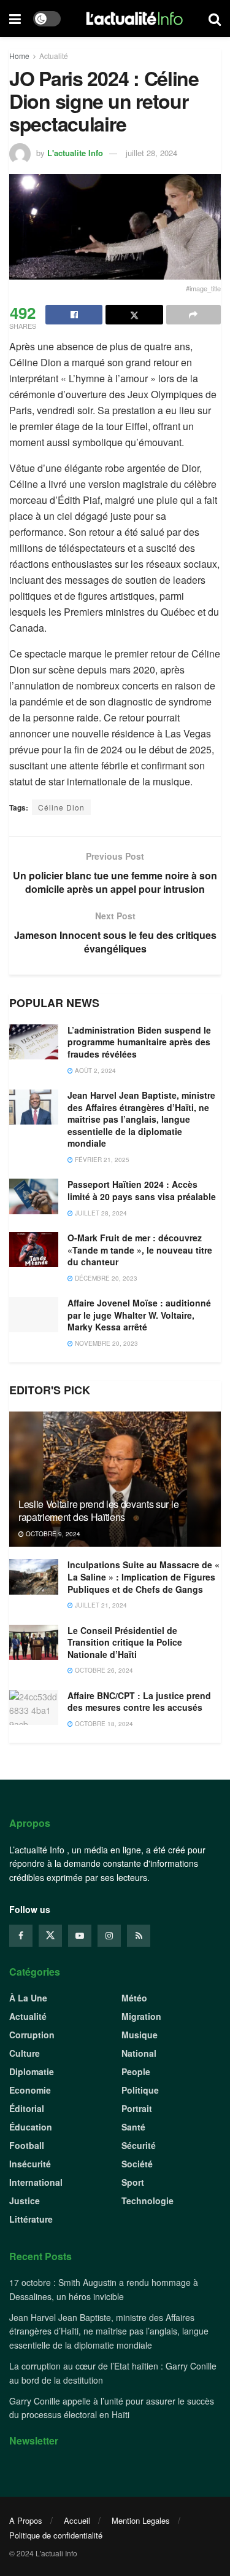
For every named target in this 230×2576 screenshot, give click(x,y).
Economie (30, 2090)
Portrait (137, 2108)
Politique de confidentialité (56, 2535)
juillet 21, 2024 (100, 1605)
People (136, 2071)
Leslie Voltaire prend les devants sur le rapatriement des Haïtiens (98, 1510)
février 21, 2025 (101, 1160)
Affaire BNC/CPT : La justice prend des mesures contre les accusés (139, 1702)
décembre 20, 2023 (105, 1278)
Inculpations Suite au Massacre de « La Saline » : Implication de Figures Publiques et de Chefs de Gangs (144, 1577)
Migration (141, 2016)
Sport (133, 2182)
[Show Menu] (15, 18)
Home (19, 56)
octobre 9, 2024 (52, 1534)
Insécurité (30, 2164)
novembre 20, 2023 (105, 1343)
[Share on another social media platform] (194, 315)
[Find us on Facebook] (21, 1936)
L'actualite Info (75, 153)
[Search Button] (215, 18)
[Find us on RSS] (139, 1936)
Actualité (54, 56)
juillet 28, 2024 (151, 153)
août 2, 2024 (94, 1070)
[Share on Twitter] (134, 315)
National (139, 2053)
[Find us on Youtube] (80, 1936)
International (36, 2182)
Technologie (148, 2201)
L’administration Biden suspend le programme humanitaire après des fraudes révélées (139, 1042)
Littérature (31, 2219)
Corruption (32, 2035)
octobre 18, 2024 (103, 1724)
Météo (134, 1998)
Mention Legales (141, 2520)
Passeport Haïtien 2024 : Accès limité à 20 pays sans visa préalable (142, 1190)
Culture (25, 2053)
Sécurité (139, 2145)
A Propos (26, 2520)
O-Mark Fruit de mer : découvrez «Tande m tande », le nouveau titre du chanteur (140, 1250)
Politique (140, 2090)
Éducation (31, 2127)
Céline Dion (61, 807)
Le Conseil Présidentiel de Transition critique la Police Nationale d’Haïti (125, 1642)
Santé (133, 2127)
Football (27, 2145)
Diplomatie (32, 2071)
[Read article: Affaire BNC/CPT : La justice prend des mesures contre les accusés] (34, 1707)
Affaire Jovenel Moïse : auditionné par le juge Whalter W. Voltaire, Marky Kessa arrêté (139, 1315)
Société (137, 2164)
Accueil (77, 2520)
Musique (140, 2035)
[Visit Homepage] (135, 18)
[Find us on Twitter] (50, 1936)
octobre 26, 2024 (103, 1670)
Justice (25, 2201)
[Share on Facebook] (74, 315)
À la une (28, 1998)
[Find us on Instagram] (109, 1936)
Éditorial (27, 2108)
